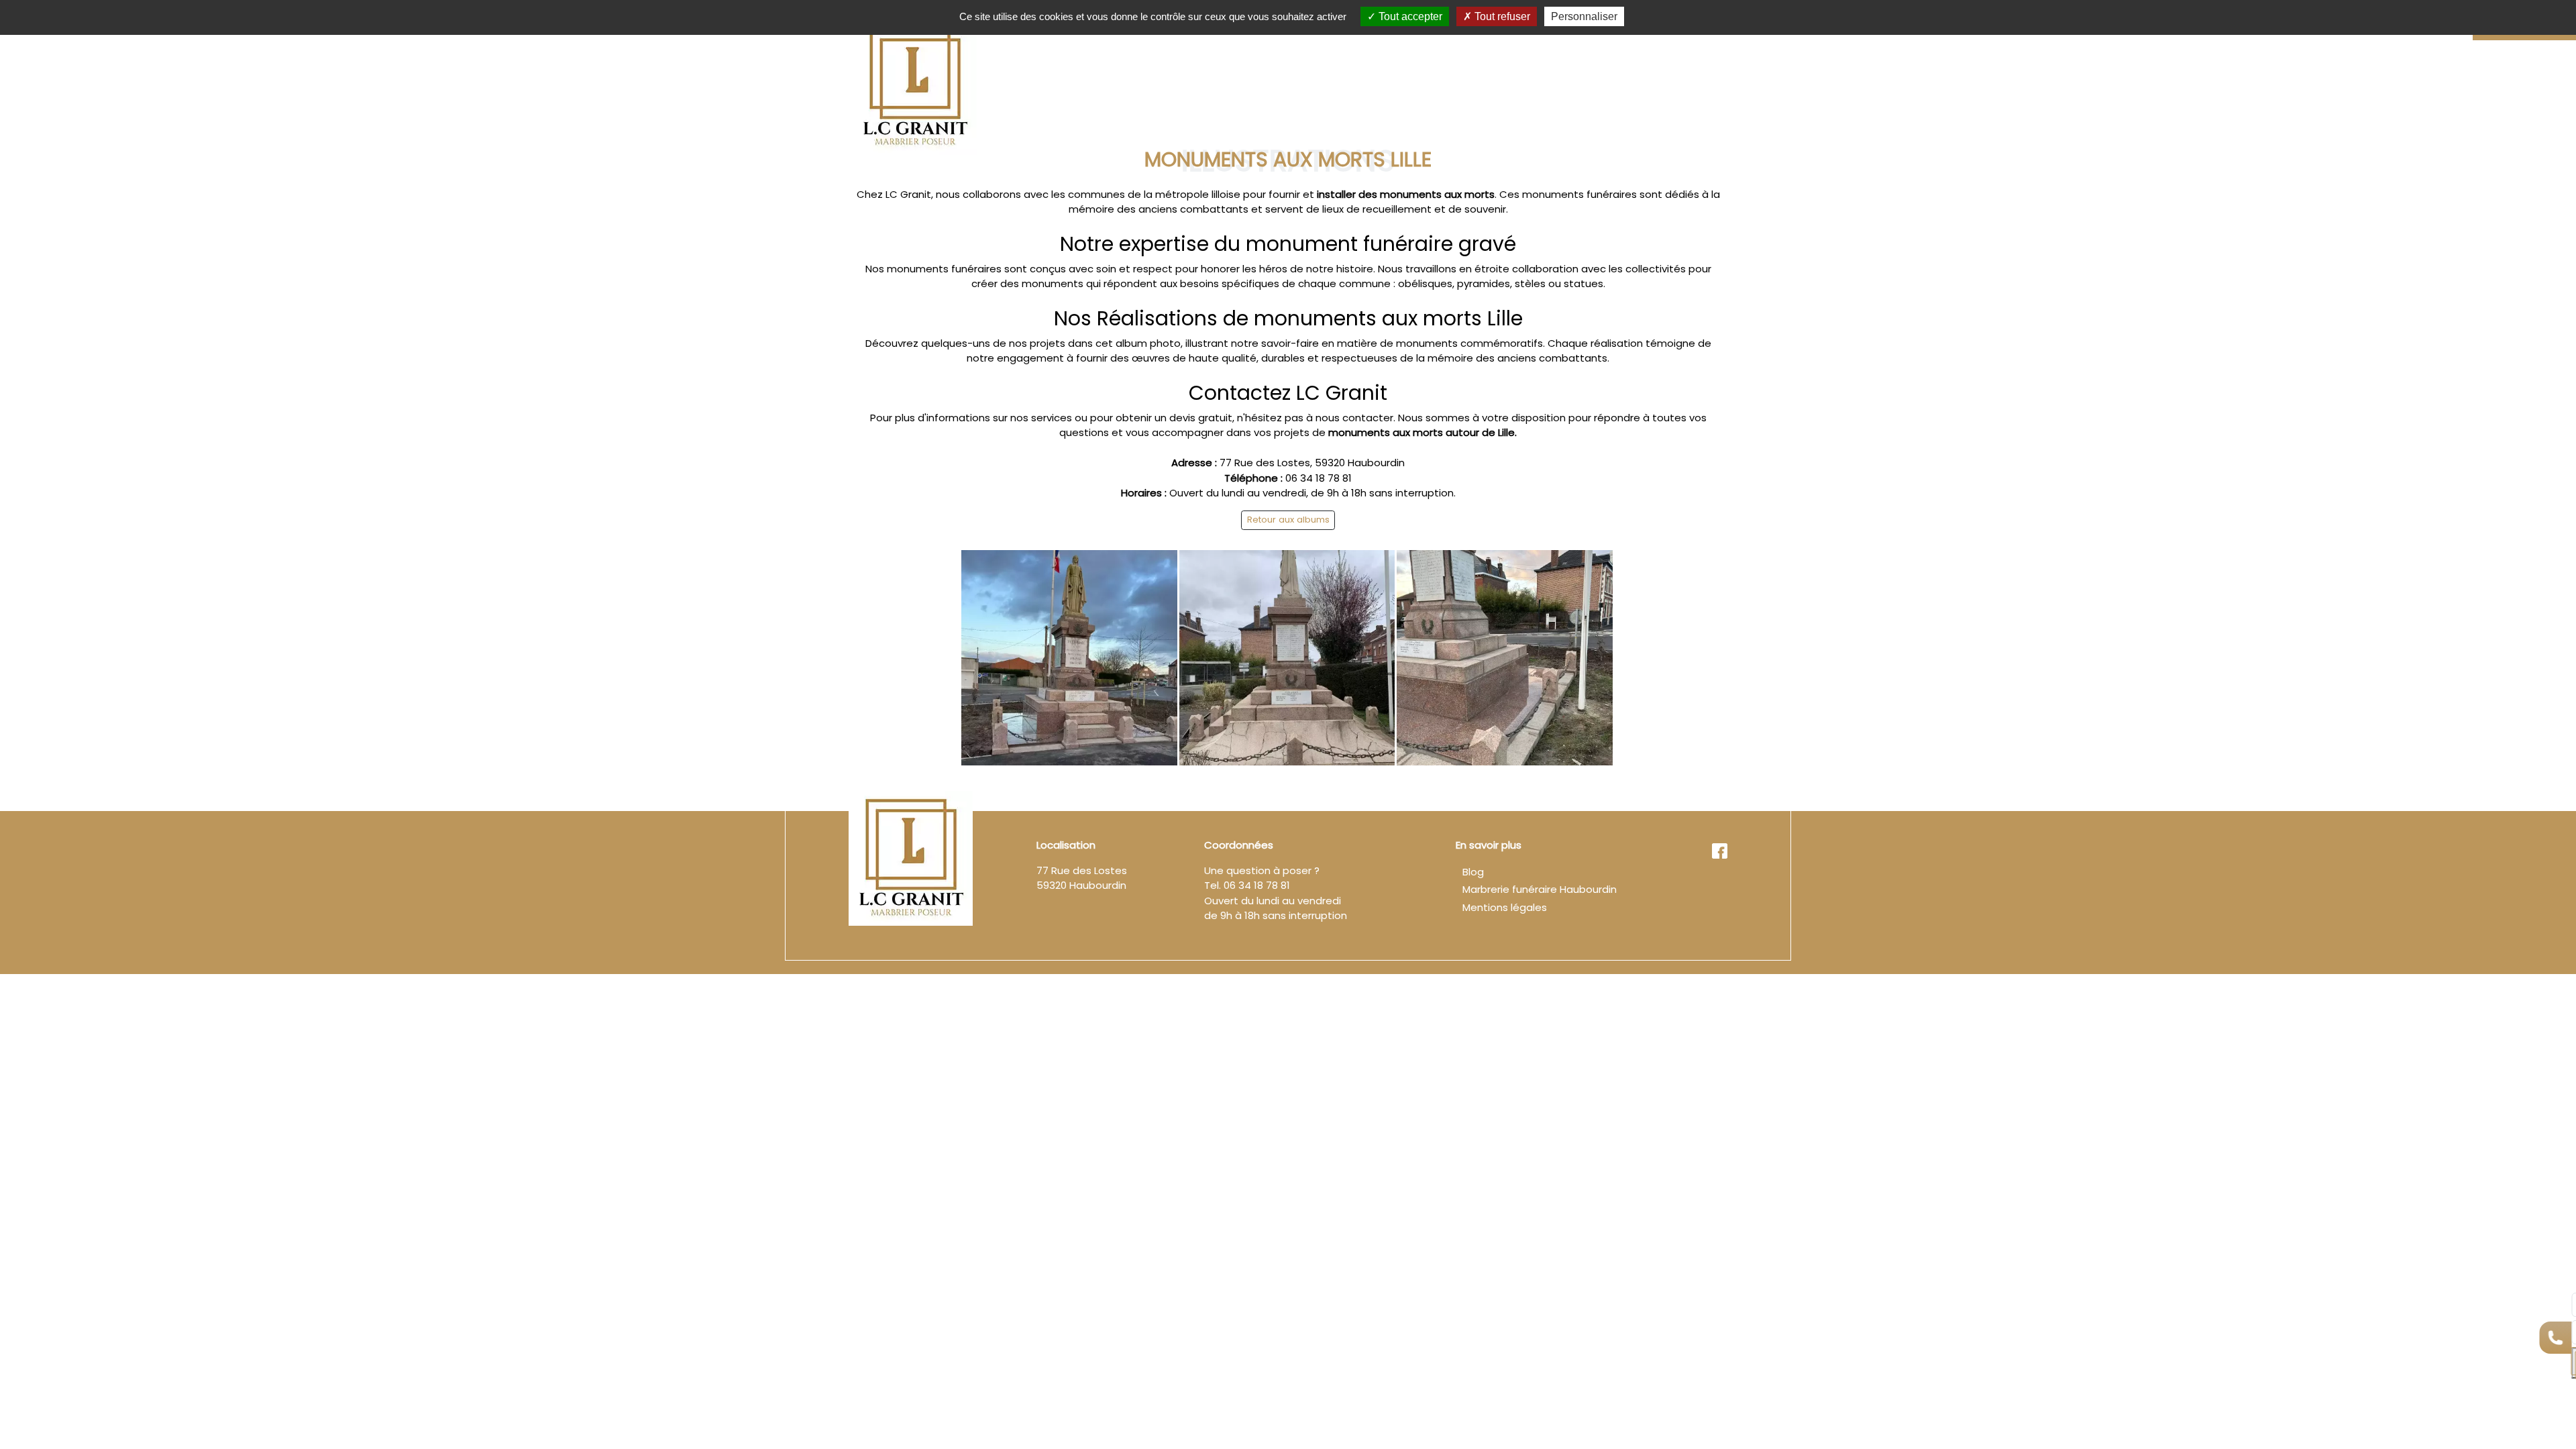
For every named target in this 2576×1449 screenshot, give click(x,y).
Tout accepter (1409, 16)
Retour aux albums (1288, 520)
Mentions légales (1505, 907)
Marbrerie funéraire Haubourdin (1540, 889)
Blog (1473, 872)
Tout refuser (1501, 16)
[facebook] (1719, 850)
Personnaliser (1584, 16)
